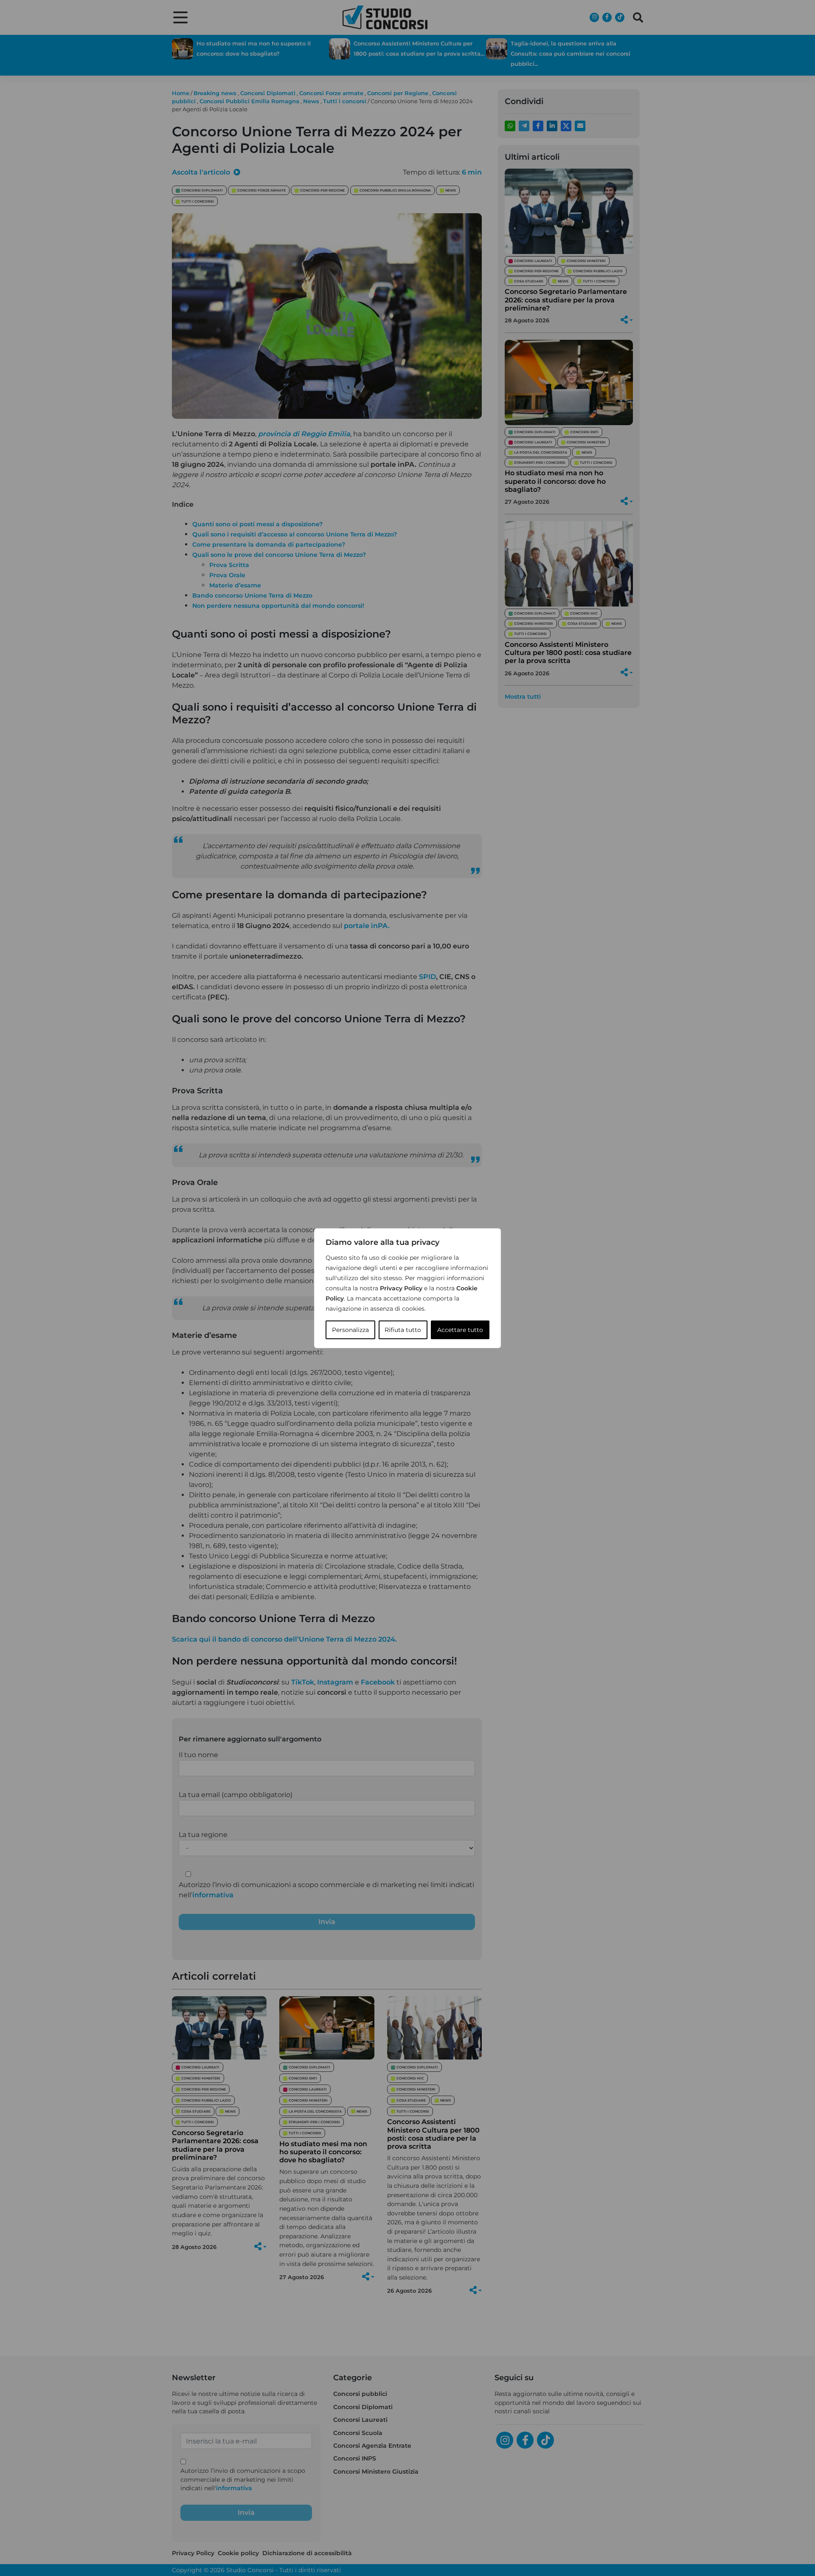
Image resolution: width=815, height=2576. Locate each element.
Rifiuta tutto (403, 1330)
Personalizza (350, 1330)
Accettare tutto (460, 1330)
